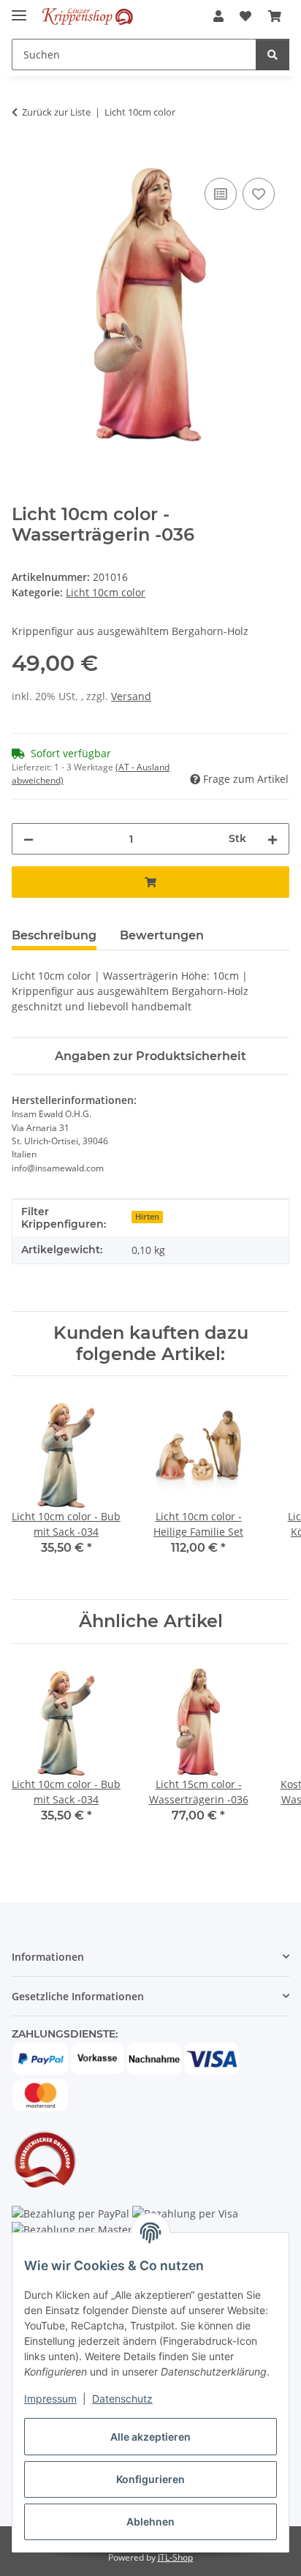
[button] (218, 16)
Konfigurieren (150, 2479)
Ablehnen (150, 2521)
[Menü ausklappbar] (19, 9)
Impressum (50, 2399)
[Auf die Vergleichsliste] (221, 194)
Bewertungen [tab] (162, 935)
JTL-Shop (175, 2557)
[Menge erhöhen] (273, 839)
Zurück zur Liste (56, 112)
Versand (131, 696)
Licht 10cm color (106, 592)
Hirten (147, 1217)
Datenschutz (122, 2399)
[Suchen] (273, 55)
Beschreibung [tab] (54, 935)
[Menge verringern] (28, 839)
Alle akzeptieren (150, 2437)
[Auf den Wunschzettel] (259, 194)
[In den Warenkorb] (23, 158)
